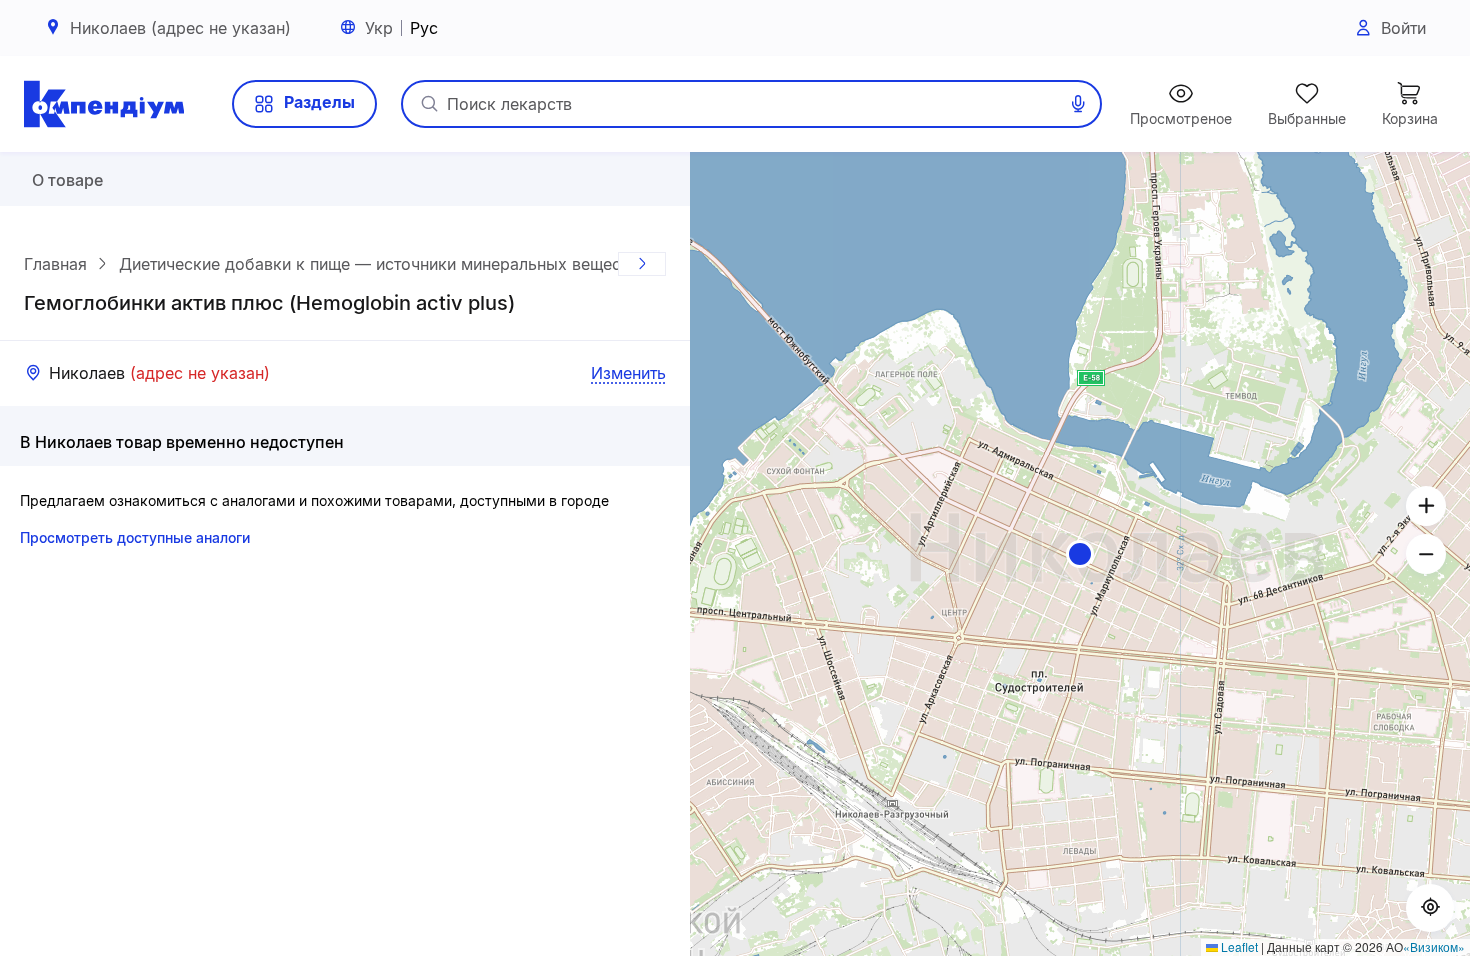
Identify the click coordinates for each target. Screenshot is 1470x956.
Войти (1403, 28)
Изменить (628, 373)
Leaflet (1238, 946)
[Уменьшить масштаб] (1426, 554)
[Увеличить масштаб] (1426, 506)
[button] (1080, 554)
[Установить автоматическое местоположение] (1430, 908)
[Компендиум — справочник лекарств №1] (104, 104)
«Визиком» (1434, 946)
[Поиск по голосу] (1078, 104)
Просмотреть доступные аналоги (135, 537)
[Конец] (642, 264)
